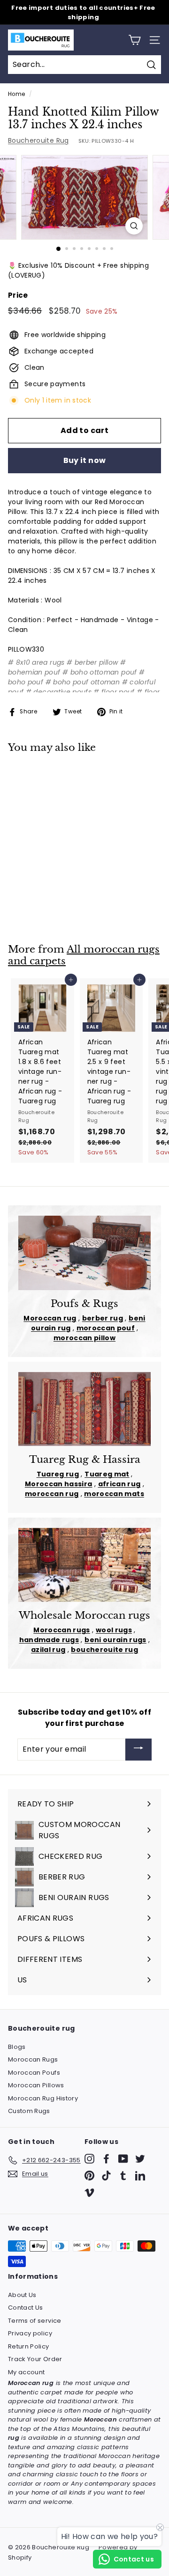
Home (16, 94)
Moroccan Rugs (33, 2059)
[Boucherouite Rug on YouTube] (123, 2159)
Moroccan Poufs (34, 2073)
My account (27, 2372)
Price (18, 295)
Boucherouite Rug (38, 140)
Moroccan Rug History (43, 2098)
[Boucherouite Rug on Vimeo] (89, 2192)
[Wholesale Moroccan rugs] (84, 1565)
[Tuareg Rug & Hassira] (84, 1409)
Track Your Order (35, 2359)
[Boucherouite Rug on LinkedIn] (140, 2176)
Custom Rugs (29, 2111)
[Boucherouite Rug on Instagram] (89, 2159)
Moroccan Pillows (36, 2085)
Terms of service (35, 2321)
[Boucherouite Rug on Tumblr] (123, 2176)
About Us (22, 2295)
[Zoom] (134, 226)
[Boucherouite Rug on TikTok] (106, 2176)
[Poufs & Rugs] (84, 1253)
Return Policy (29, 2346)
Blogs (17, 2047)
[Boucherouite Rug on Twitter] (140, 2159)
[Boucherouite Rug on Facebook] (106, 2159)
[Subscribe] (138, 1750)
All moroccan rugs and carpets (84, 955)
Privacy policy (30, 2333)
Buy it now (85, 460)
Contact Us (26, 2308)
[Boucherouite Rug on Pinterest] (89, 2176)
